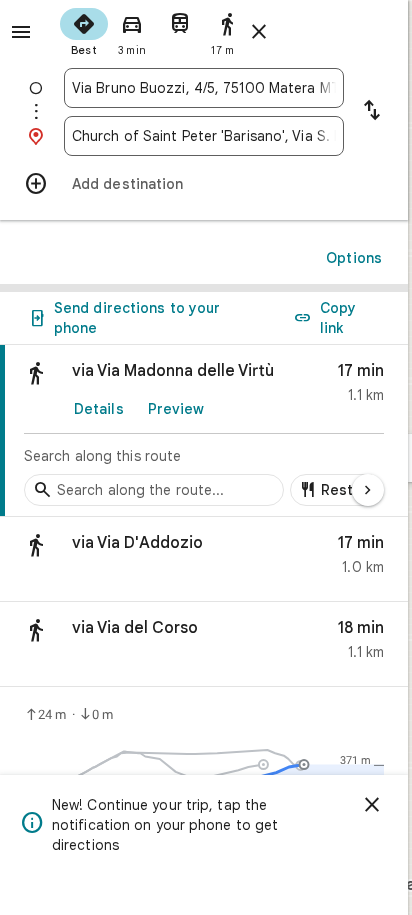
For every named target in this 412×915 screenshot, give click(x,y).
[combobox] (204, 88)
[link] (204, 431)
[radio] (84, 30)
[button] (204, 559)
